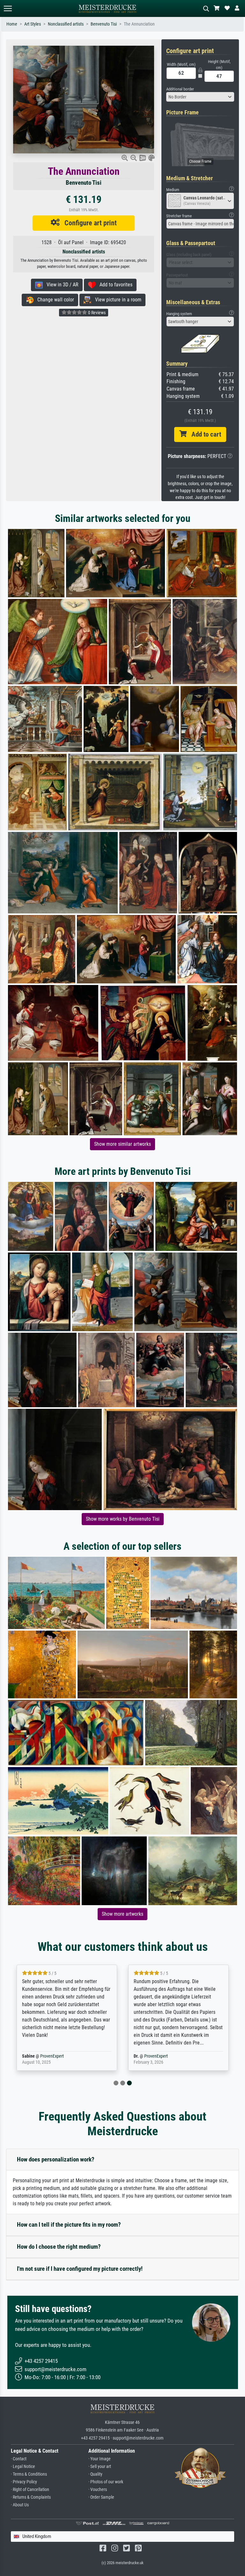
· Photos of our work (106, 2482)
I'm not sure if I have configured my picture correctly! (80, 2269)
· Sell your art (100, 2467)
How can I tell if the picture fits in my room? (69, 2225)
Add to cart (204, 434)
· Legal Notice (23, 2467)
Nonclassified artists (66, 24)
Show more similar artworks (122, 1144)
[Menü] (8, 8)
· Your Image (100, 2459)
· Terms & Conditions (29, 2474)
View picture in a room (116, 300)
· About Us (20, 2505)
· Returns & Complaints (31, 2497)
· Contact (19, 2459)
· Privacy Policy (24, 2482)
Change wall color (54, 300)
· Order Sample (101, 2497)
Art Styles (33, 24)
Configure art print (88, 223)
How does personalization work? (56, 2159)
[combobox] (200, 97)
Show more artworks (122, 1914)
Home (12, 24)
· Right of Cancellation (30, 2490)
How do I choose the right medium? (59, 2247)
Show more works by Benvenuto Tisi (123, 1519)
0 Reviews (96, 313)
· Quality (95, 2474)
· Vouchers (98, 2490)
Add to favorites (114, 285)
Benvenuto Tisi (104, 24)
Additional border (180, 89)
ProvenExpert (52, 2056)
